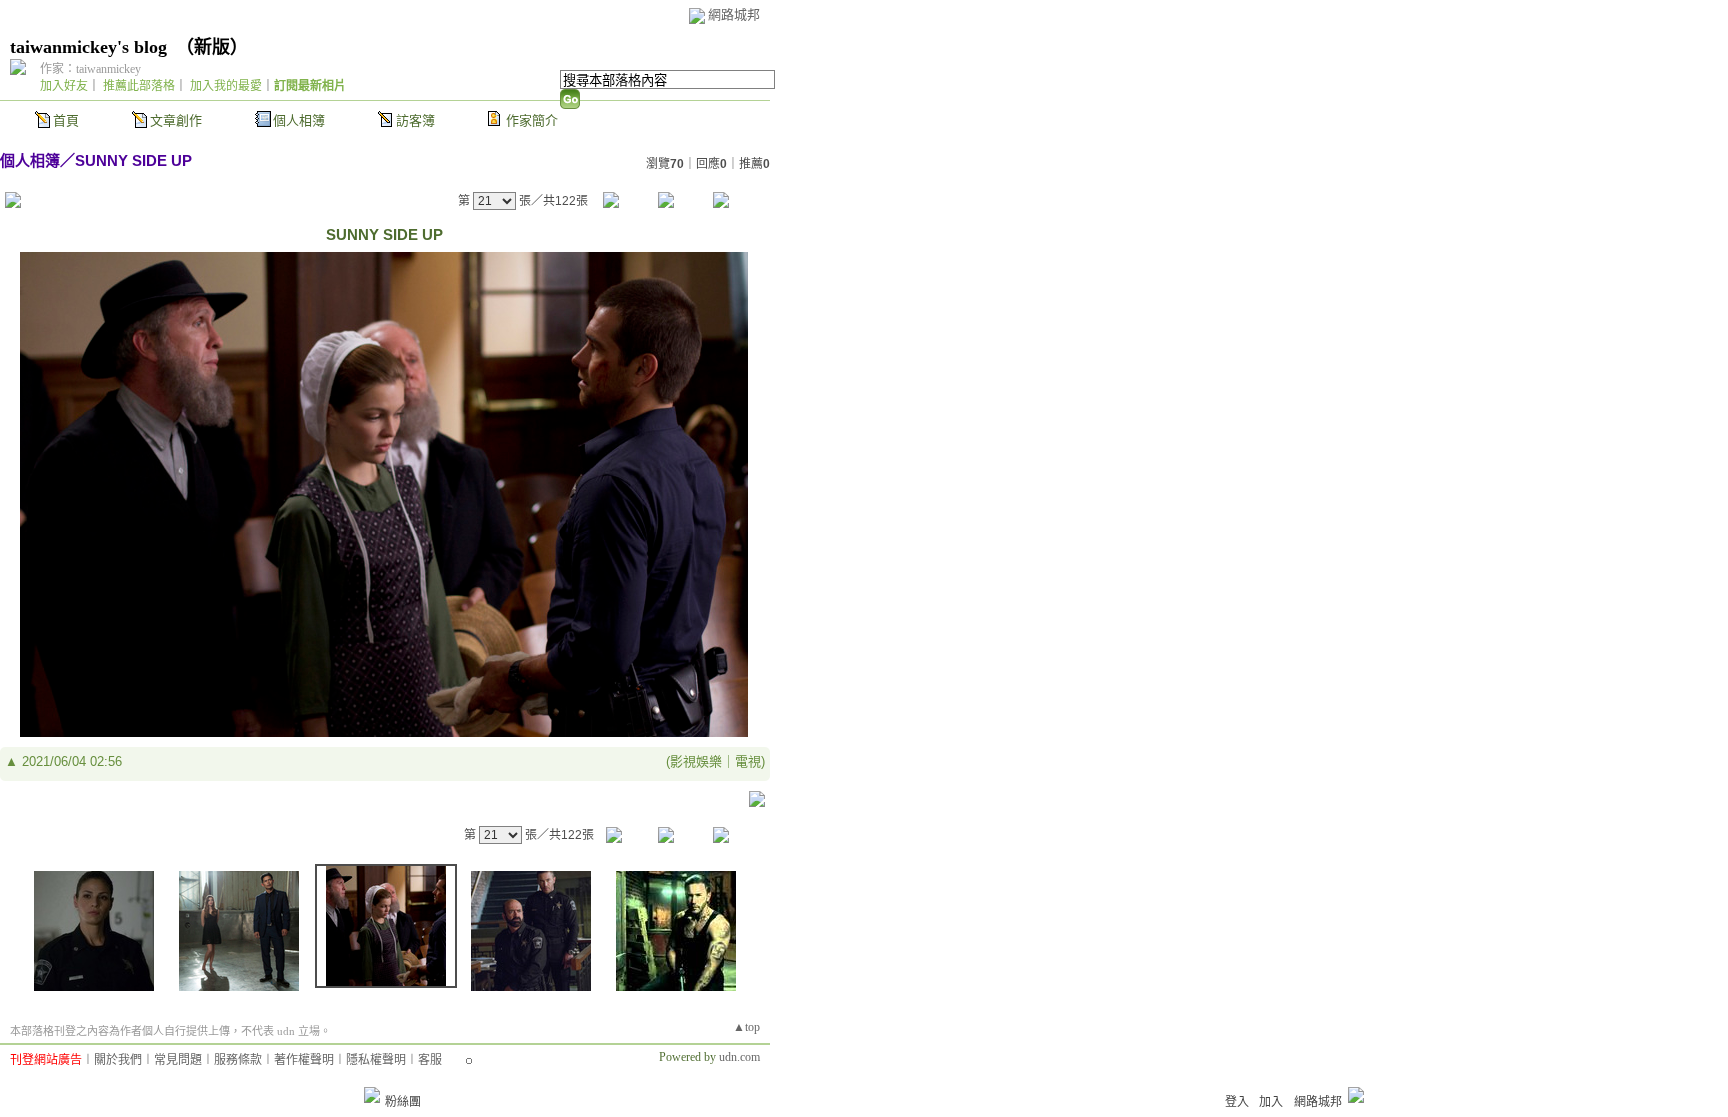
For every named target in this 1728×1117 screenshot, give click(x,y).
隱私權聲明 (376, 1060)
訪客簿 (415, 120)
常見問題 (178, 1060)
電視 (748, 761)
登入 (1237, 1102)
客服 (430, 1060)
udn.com (739, 1057)
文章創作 (176, 120)
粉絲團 (403, 1102)
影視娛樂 (696, 761)
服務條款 (238, 1060)
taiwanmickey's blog (88, 47)
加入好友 (64, 86)
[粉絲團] (372, 1095)
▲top (746, 1027)
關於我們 (118, 1060)
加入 (1271, 1102)
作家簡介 (532, 120)
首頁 (66, 120)
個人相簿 (299, 120)
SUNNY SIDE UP (133, 160)
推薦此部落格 (139, 86)
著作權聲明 (304, 1060)
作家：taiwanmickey (90, 69)
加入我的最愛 (226, 86)
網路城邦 (734, 14)
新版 (212, 47)
